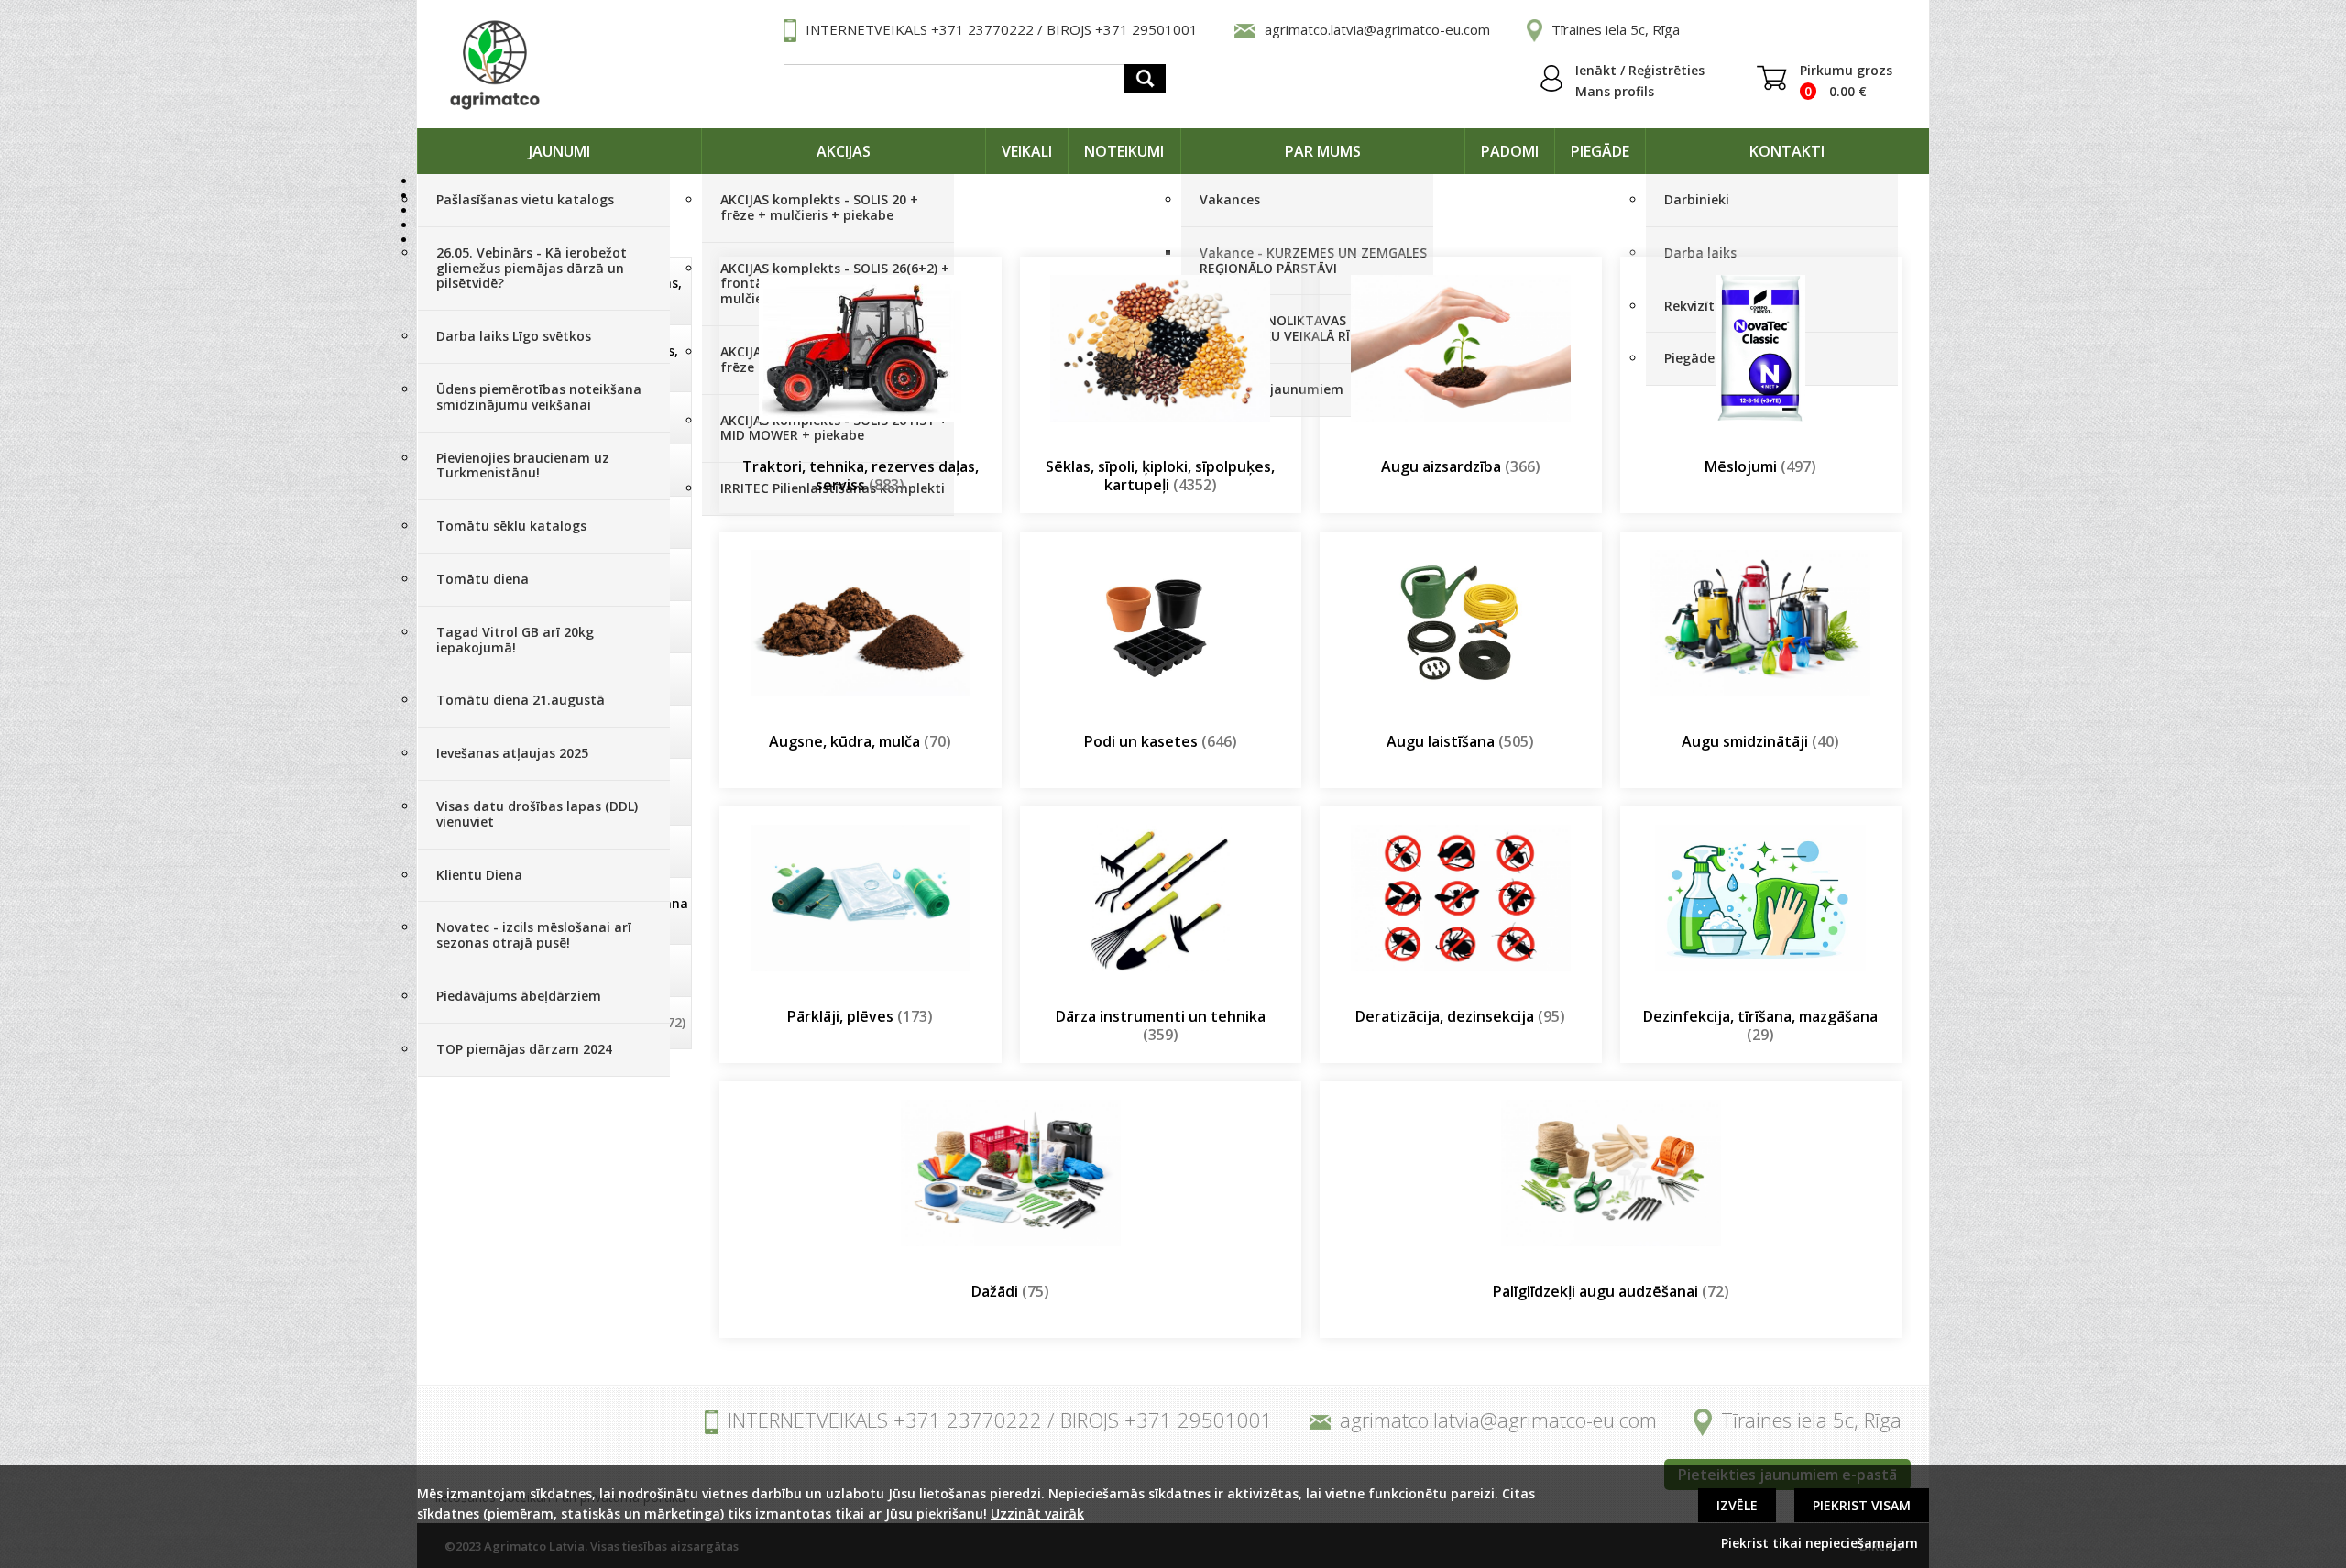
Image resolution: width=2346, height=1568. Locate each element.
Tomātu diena (482, 579)
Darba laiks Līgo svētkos (514, 336)
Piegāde (1600, 151)
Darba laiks (1700, 252)
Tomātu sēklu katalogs (511, 526)
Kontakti (1787, 151)
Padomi (1510, 151)
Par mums (1323, 151)
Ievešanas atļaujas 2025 (512, 753)
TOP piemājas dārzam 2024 (524, 1049)
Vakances (1230, 199)
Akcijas (844, 151)
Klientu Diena (479, 875)
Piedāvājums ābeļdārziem (519, 996)
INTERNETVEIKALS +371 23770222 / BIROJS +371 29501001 (1002, 29)
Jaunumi (559, 151)
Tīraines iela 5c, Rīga (1616, 29)
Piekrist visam (1862, 1505)
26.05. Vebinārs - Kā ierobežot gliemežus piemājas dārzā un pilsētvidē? (532, 268)
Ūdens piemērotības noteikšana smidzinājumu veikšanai (539, 397)
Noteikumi (1124, 151)
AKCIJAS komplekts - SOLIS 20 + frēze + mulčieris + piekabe (819, 207)
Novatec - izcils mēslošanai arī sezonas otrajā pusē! (534, 935)
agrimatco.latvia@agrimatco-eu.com (1377, 29)
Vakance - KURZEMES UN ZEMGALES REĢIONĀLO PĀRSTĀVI (1313, 260)
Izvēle (1737, 1505)
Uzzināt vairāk (1037, 1513)
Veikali (1027, 151)
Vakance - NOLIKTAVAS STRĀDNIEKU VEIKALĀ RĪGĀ (1283, 328)
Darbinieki (1697, 199)
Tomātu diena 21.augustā (521, 700)
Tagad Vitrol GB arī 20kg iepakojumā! (515, 640)
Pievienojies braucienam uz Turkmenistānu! (523, 466)
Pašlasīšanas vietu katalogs (525, 199)
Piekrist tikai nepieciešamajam (1820, 1543)
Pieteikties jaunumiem (1272, 389)
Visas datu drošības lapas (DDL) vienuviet (537, 814)
